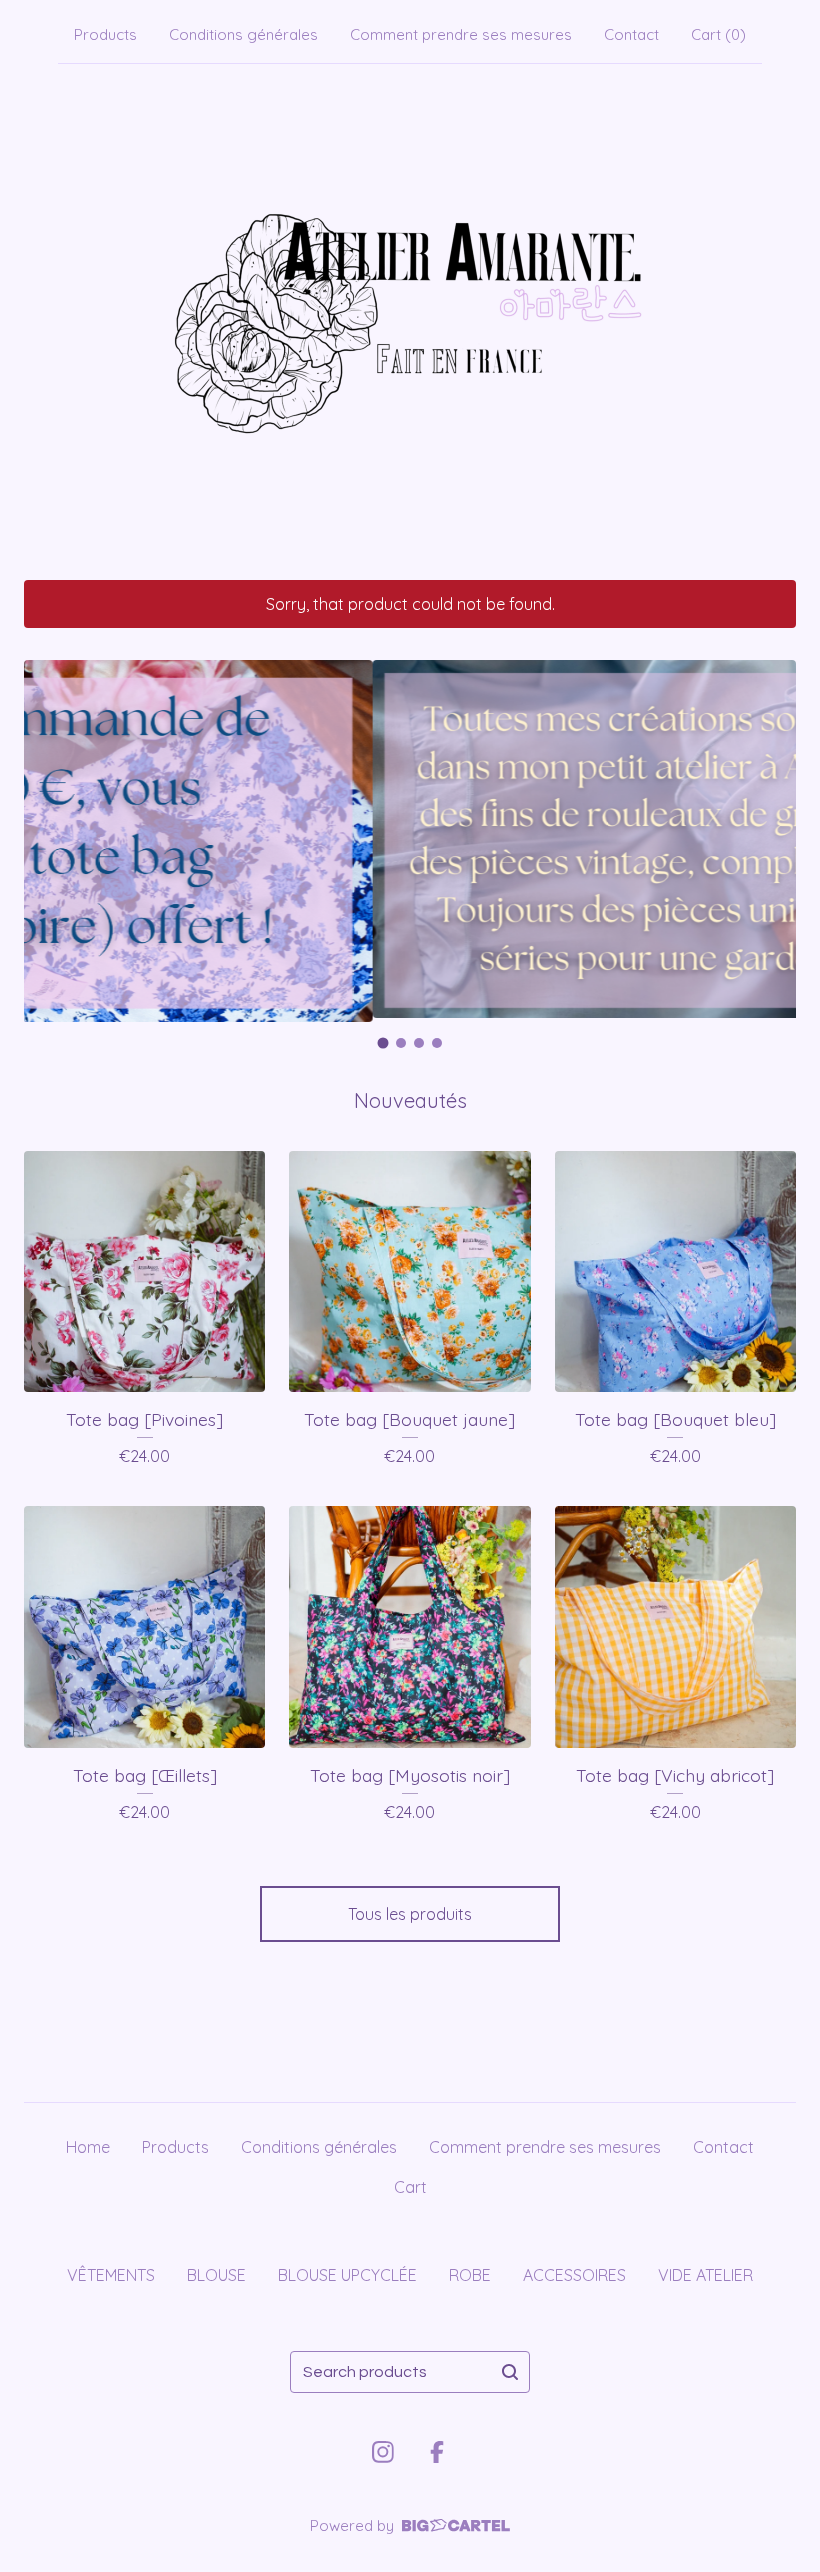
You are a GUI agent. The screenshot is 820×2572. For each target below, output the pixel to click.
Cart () (718, 34)
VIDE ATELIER (705, 2275)
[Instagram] (383, 2452)
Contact (631, 34)
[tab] (383, 1042)
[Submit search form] (510, 2372)
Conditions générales (243, 34)
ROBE (470, 2275)
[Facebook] (437, 2452)
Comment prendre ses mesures (461, 34)
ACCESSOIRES (574, 2275)
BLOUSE (216, 2275)
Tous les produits (410, 1914)
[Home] (410, 318)
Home (88, 2147)
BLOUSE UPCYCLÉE (347, 2275)
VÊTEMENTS (111, 2275)
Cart (410, 2187)
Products (105, 34)
